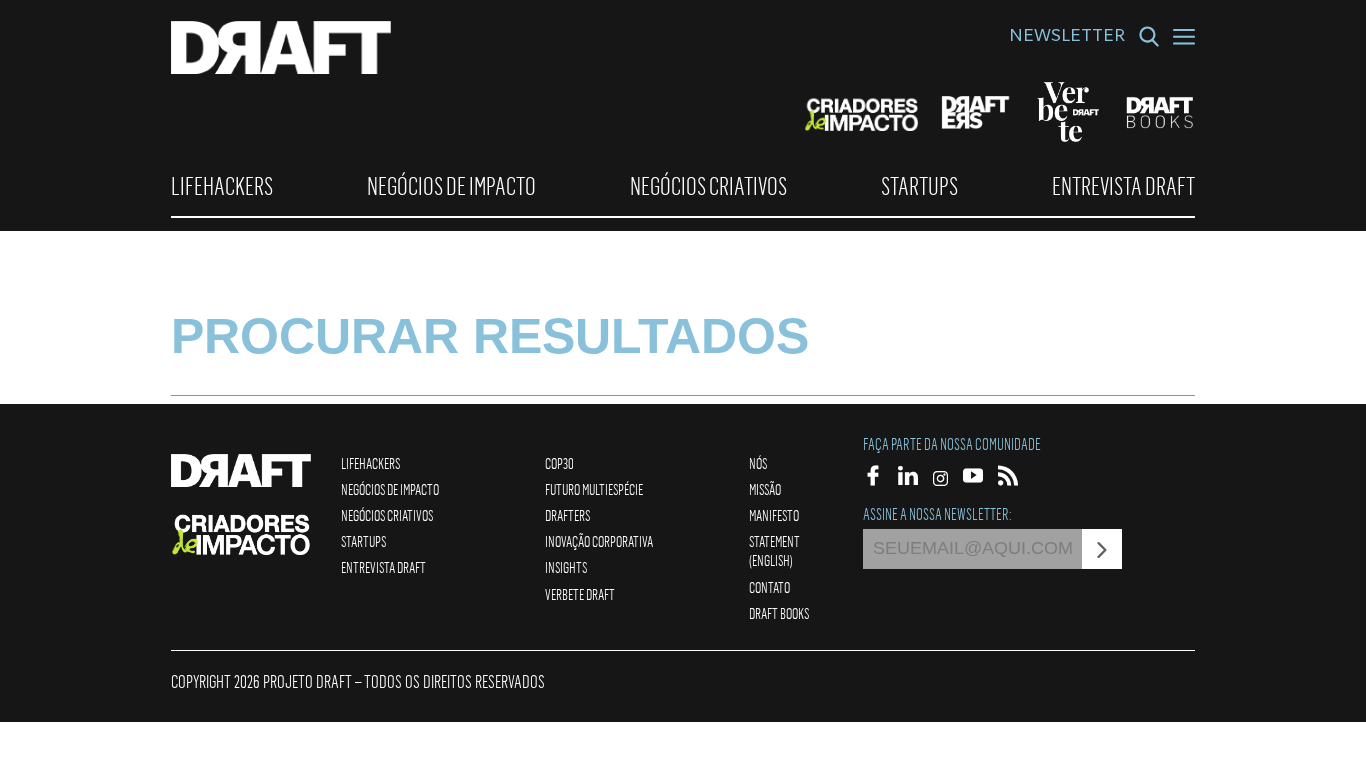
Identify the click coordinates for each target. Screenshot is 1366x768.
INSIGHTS (566, 567)
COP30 (559, 463)
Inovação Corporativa (599, 541)
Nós (758, 463)
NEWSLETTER (1067, 38)
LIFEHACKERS (222, 186)
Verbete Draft (580, 594)
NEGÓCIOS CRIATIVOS (708, 186)
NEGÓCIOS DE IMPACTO (451, 186)
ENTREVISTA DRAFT (1123, 186)
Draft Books (779, 613)
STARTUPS (919, 186)
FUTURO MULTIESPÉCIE (594, 489)
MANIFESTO (774, 515)
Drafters (567, 515)
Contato (769, 587)
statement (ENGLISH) (774, 550)
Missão (765, 489)
